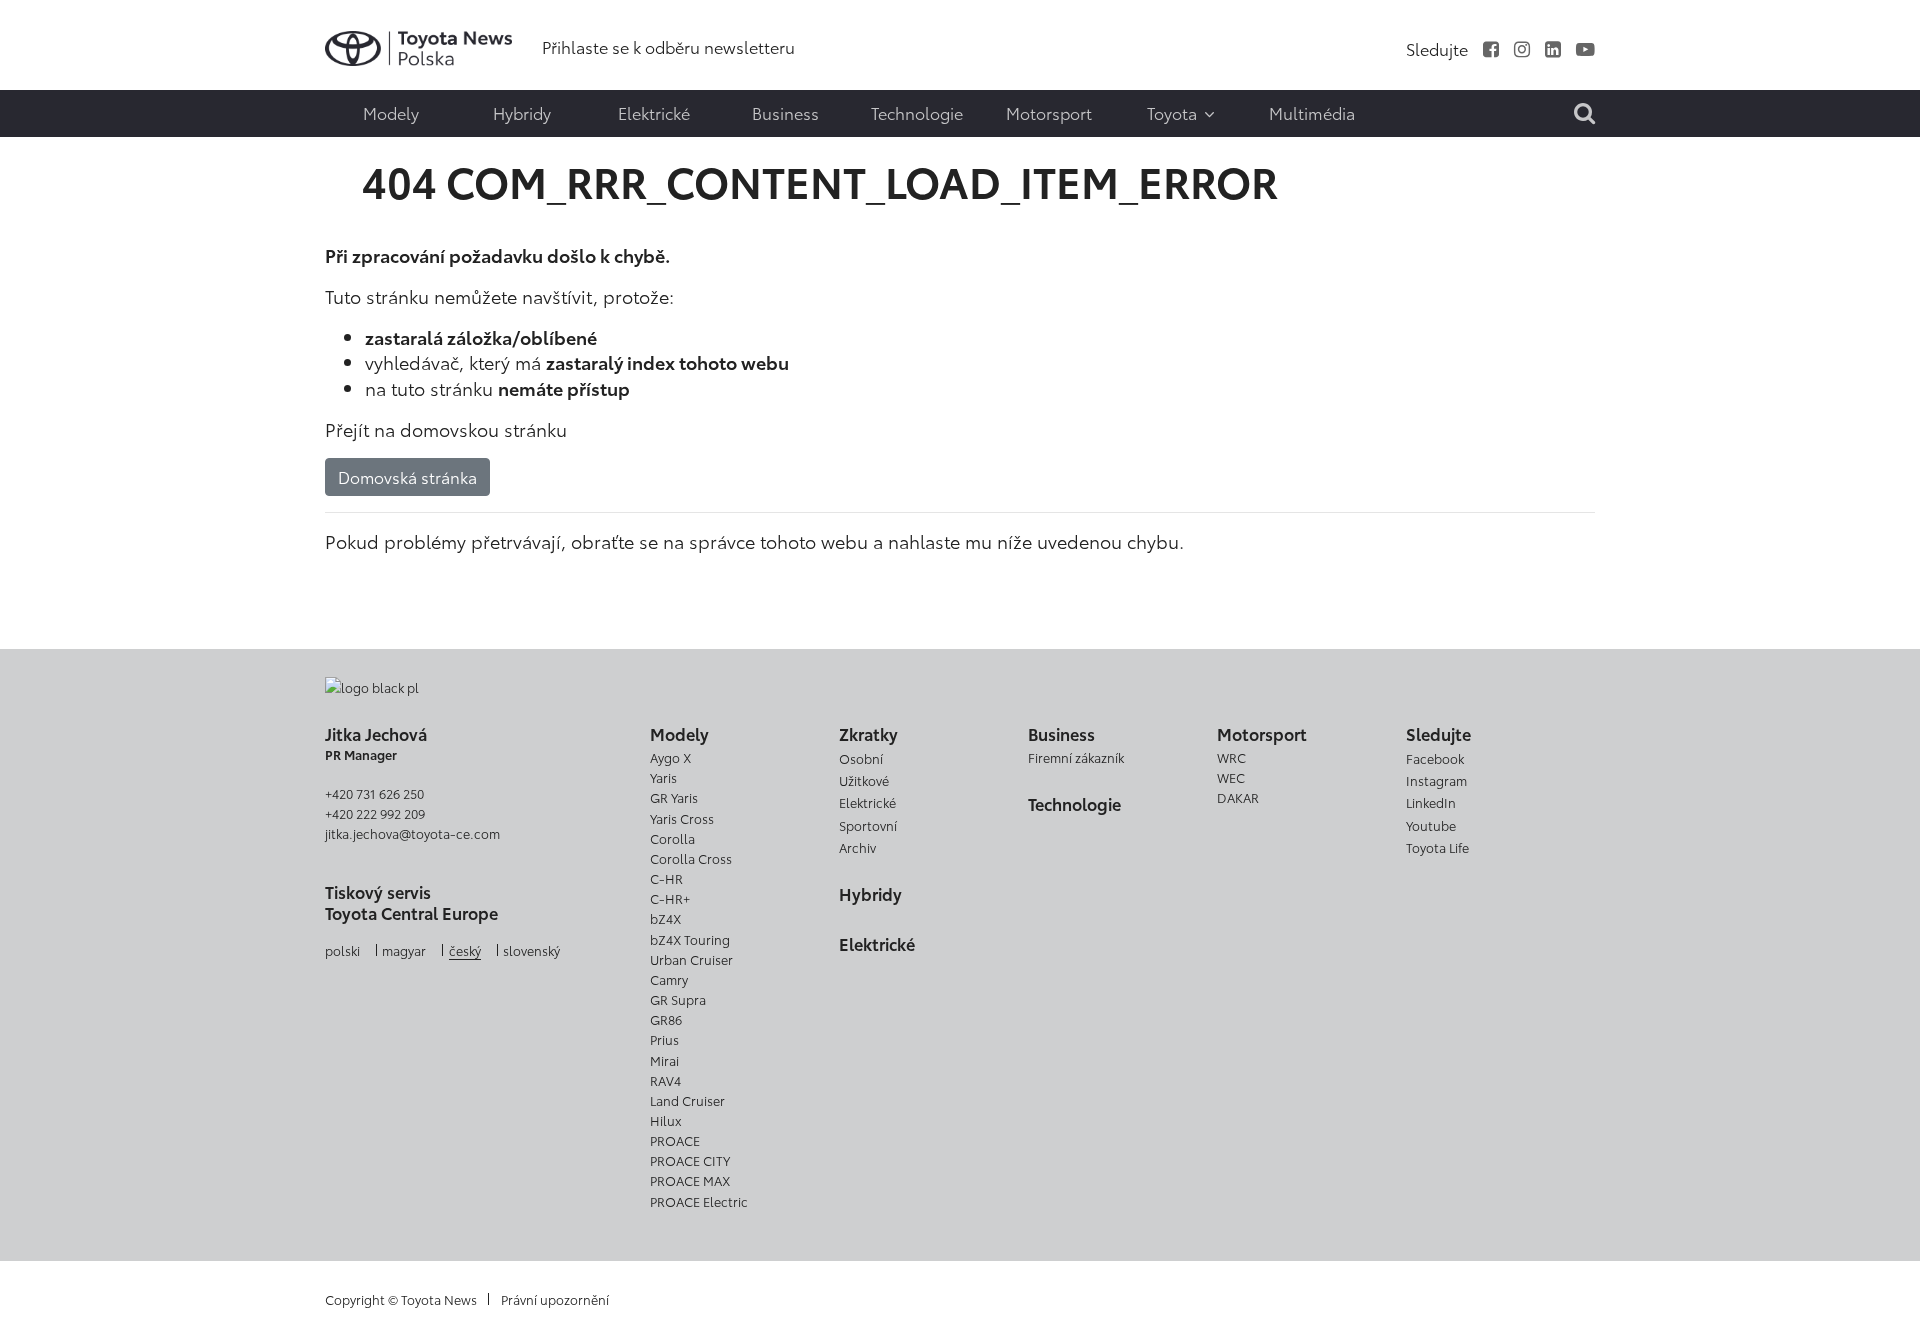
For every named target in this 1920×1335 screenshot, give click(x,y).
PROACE (675, 1140)
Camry (669, 979)
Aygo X (670, 757)
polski (342, 950)
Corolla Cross (691, 858)
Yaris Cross (682, 818)
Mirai (664, 1060)
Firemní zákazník (1076, 757)
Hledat (60, 157)
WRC (1231, 757)
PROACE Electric (699, 1201)
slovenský (531, 950)
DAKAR (1238, 797)
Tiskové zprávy (57, 34)
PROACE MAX (690, 1180)
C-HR (666, 878)
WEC (1231, 777)
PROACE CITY (690, 1160)
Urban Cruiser (691, 959)
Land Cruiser (687, 1100)
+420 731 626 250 (374, 793)
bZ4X (665, 918)
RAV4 (665, 1080)
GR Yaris (674, 797)
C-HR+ (670, 898)
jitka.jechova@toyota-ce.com (412, 833)
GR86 (666, 1019)
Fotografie (57, 76)
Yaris (663, 777)
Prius (664, 1039)
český (465, 950)
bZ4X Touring (690, 939)
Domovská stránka (407, 476)
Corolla (672, 838)
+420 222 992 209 (375, 813)
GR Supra (678, 999)
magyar (404, 950)
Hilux (665, 1120)
